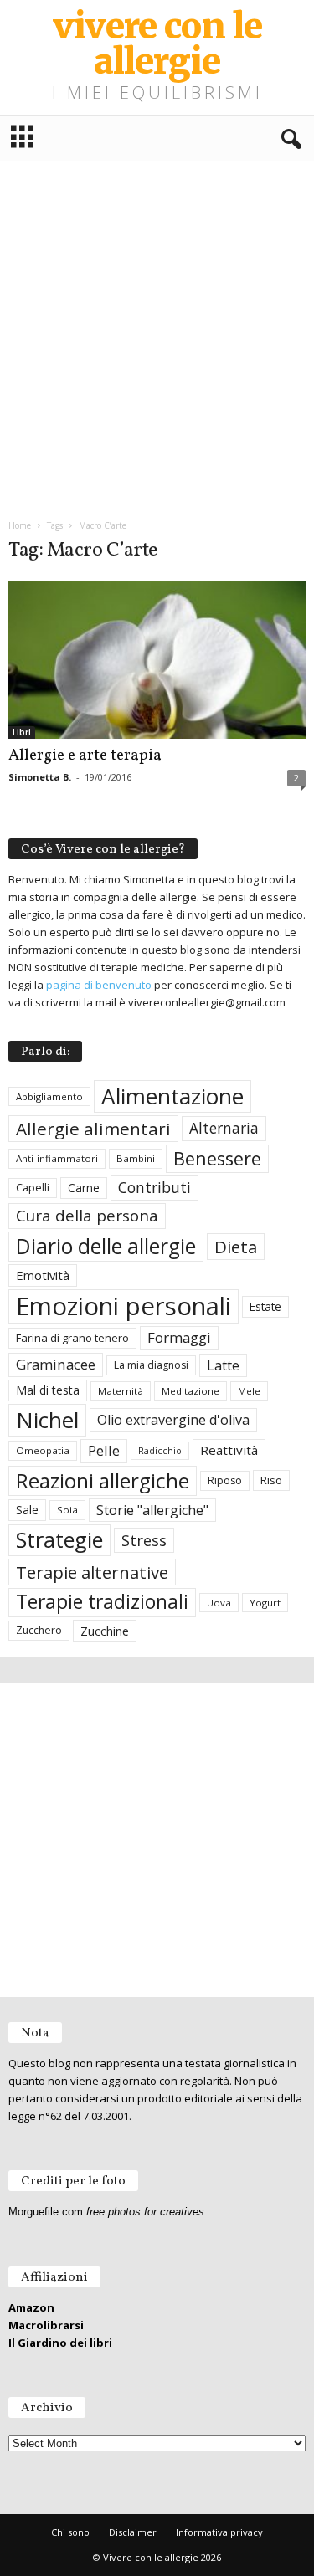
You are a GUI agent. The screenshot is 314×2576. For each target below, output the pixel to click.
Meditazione (190, 1391)
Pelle (104, 1450)
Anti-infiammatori (57, 1158)
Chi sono (70, 2532)
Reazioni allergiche (103, 1480)
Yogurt (265, 1603)
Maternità (121, 1391)
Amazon (31, 2307)
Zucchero (39, 1630)
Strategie (59, 1539)
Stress (144, 1540)
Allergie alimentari (93, 1129)
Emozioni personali (124, 1306)
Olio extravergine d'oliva (173, 1420)
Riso (271, 1480)
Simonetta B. (40, 777)
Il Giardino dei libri (60, 2343)
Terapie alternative (92, 1572)
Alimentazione (172, 1096)
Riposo (225, 1480)
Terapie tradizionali (102, 1602)
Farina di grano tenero (72, 1338)
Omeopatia (43, 1450)
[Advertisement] (157, 333)
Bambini (136, 1158)
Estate (265, 1306)
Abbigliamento (49, 1096)
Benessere (217, 1158)
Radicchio (160, 1451)
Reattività (229, 1450)
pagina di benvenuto (99, 985)
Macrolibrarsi (46, 2325)
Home (20, 525)
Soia (67, 1510)
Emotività (43, 1275)
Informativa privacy (219, 2532)
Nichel (47, 1420)
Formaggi (179, 1337)
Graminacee (56, 1364)
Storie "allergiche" (152, 1510)
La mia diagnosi (151, 1365)
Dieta (236, 1247)
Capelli (33, 1188)
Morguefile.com (46, 2212)
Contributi (154, 1187)
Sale (27, 1510)
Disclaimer (133, 2532)
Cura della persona (87, 1216)
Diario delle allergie (106, 1246)
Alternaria (224, 1128)
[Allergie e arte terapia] (157, 660)
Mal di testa (48, 1390)
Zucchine (105, 1631)
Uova (219, 1603)
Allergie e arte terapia (85, 755)
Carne (84, 1188)
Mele (249, 1391)
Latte (223, 1365)
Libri (22, 732)
